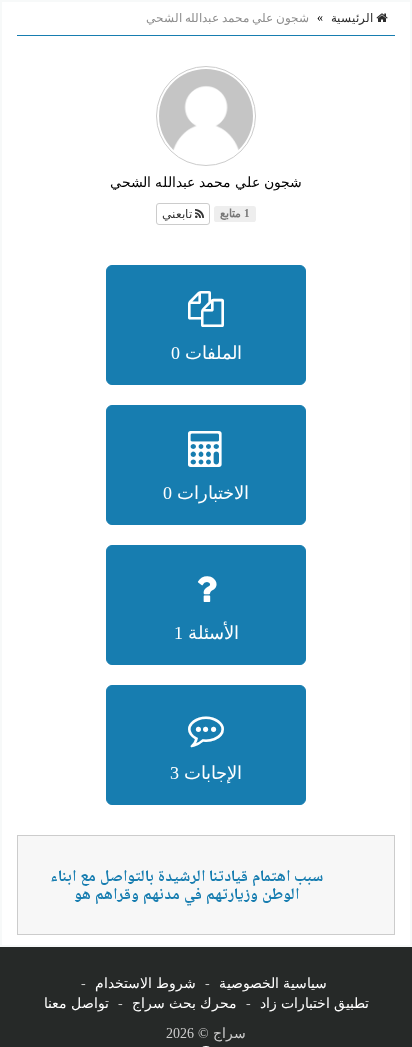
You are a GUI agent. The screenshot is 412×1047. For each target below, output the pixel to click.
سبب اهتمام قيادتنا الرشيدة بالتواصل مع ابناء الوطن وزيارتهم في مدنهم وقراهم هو (186, 887)
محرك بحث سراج (184, 1003)
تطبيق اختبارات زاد (314, 1003)
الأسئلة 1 (206, 633)
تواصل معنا (76, 1003)
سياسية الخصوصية (273, 983)
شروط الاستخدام (145, 983)
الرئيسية (353, 18)
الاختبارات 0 (206, 493)
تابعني (178, 214)
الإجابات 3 (206, 773)
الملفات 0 (206, 353)
